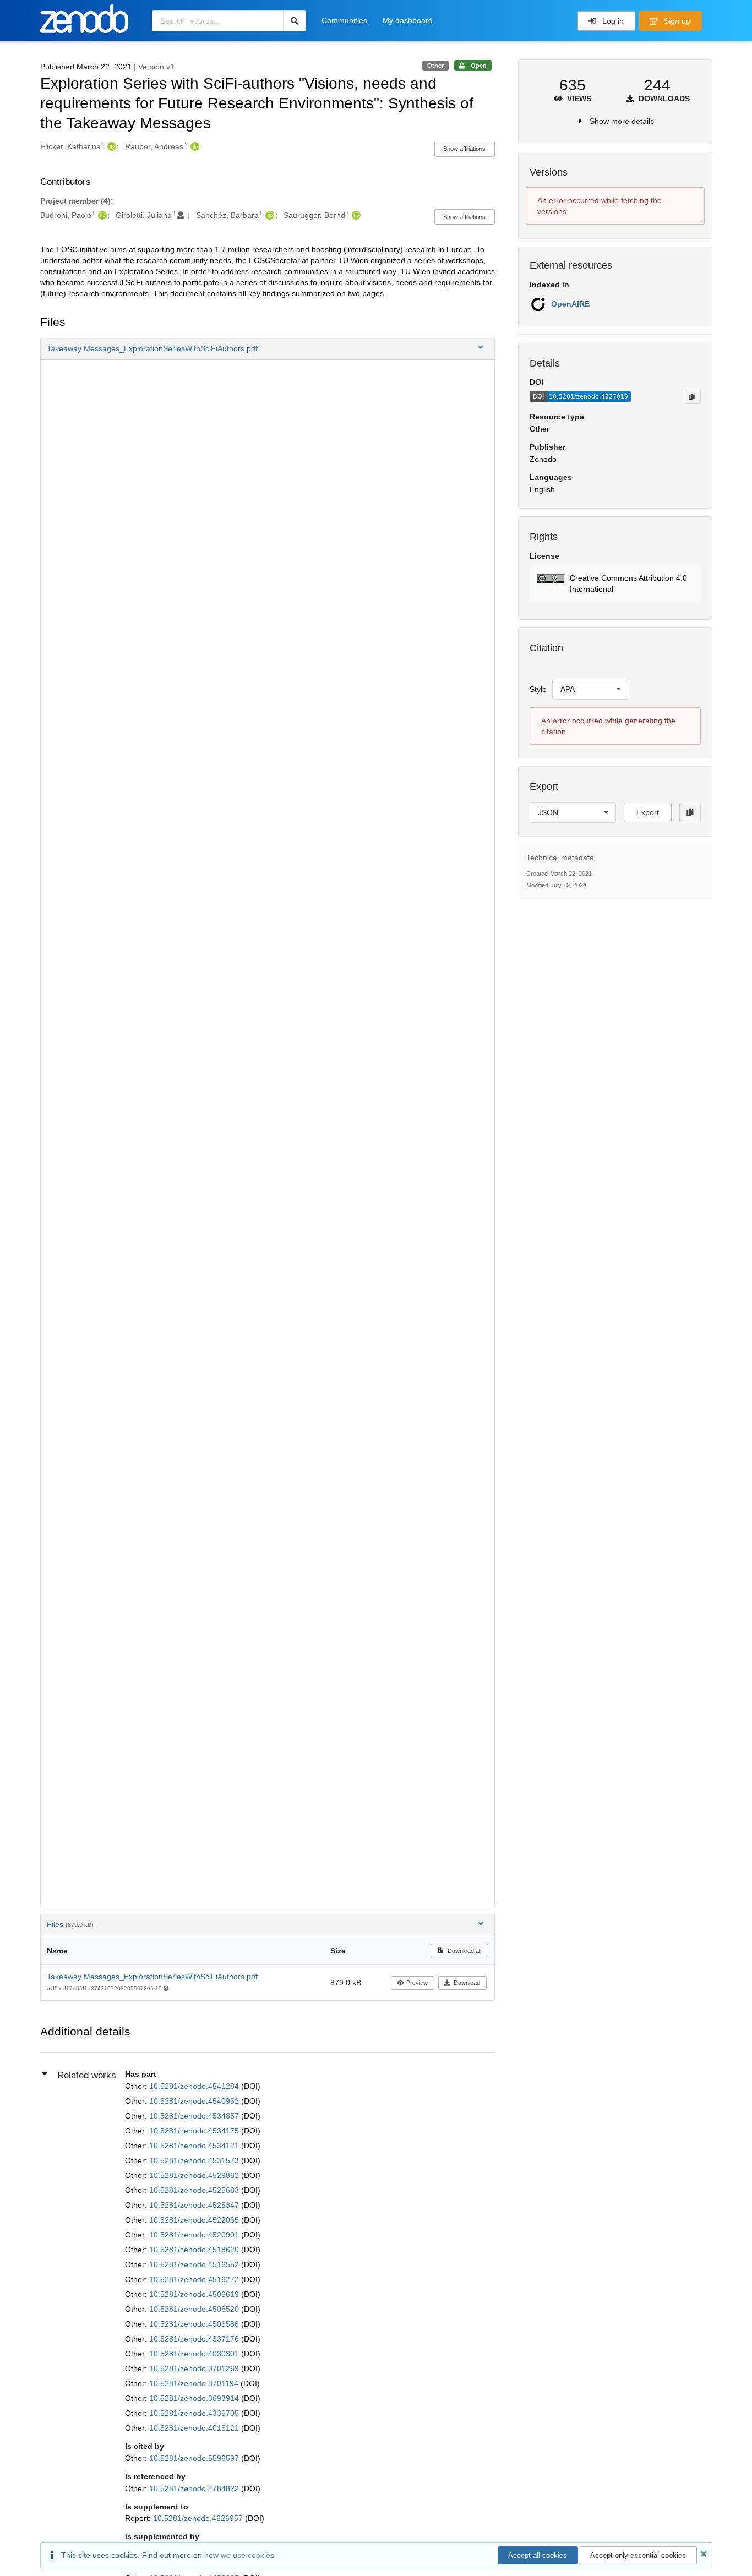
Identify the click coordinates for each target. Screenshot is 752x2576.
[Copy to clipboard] (692, 396)
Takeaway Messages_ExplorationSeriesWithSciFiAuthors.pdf (152, 1977)
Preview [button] (417, 1983)
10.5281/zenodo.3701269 (195, 2368)
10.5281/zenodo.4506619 (195, 2294)
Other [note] (435, 66)
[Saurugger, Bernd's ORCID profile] (355, 215)
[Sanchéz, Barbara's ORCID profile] (268, 215)
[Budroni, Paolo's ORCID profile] (101, 215)
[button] (268, 348)
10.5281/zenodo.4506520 (195, 2309)
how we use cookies (239, 2555)
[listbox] (591, 689)
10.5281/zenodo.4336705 (195, 2413)
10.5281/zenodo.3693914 (195, 2398)
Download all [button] (464, 1951)
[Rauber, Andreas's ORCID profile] (194, 146)
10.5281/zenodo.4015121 (195, 2428)
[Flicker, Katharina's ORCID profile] (110, 146)
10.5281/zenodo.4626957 (199, 2518)
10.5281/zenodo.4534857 (195, 2116)
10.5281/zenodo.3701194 (195, 2383)
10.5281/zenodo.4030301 (195, 2354)
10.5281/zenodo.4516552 (195, 2264)
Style (538, 689)
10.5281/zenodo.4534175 (195, 2131)
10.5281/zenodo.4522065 (195, 2220)
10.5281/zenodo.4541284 (195, 2086)
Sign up (676, 21)
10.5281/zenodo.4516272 (195, 2279)
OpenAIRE (570, 304)
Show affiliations (464, 149)
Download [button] (467, 1983)
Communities (344, 20)
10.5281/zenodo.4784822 (195, 2488)
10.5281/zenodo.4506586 (195, 2324)
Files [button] (70, 1924)
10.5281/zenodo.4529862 (195, 2175)
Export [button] (648, 812)
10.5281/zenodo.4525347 (195, 2205)
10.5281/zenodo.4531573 (195, 2160)
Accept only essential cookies (638, 2555)
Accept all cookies (538, 2555)
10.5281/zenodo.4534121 (195, 2146)
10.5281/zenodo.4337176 (195, 2339)
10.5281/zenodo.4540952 (195, 2101)
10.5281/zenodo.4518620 (195, 2250)
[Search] (295, 21)
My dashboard (408, 20)
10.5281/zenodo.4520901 (195, 2235)
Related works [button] (87, 2075)
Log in (612, 21)
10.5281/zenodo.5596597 (195, 2458)
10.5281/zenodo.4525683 (195, 2190)
